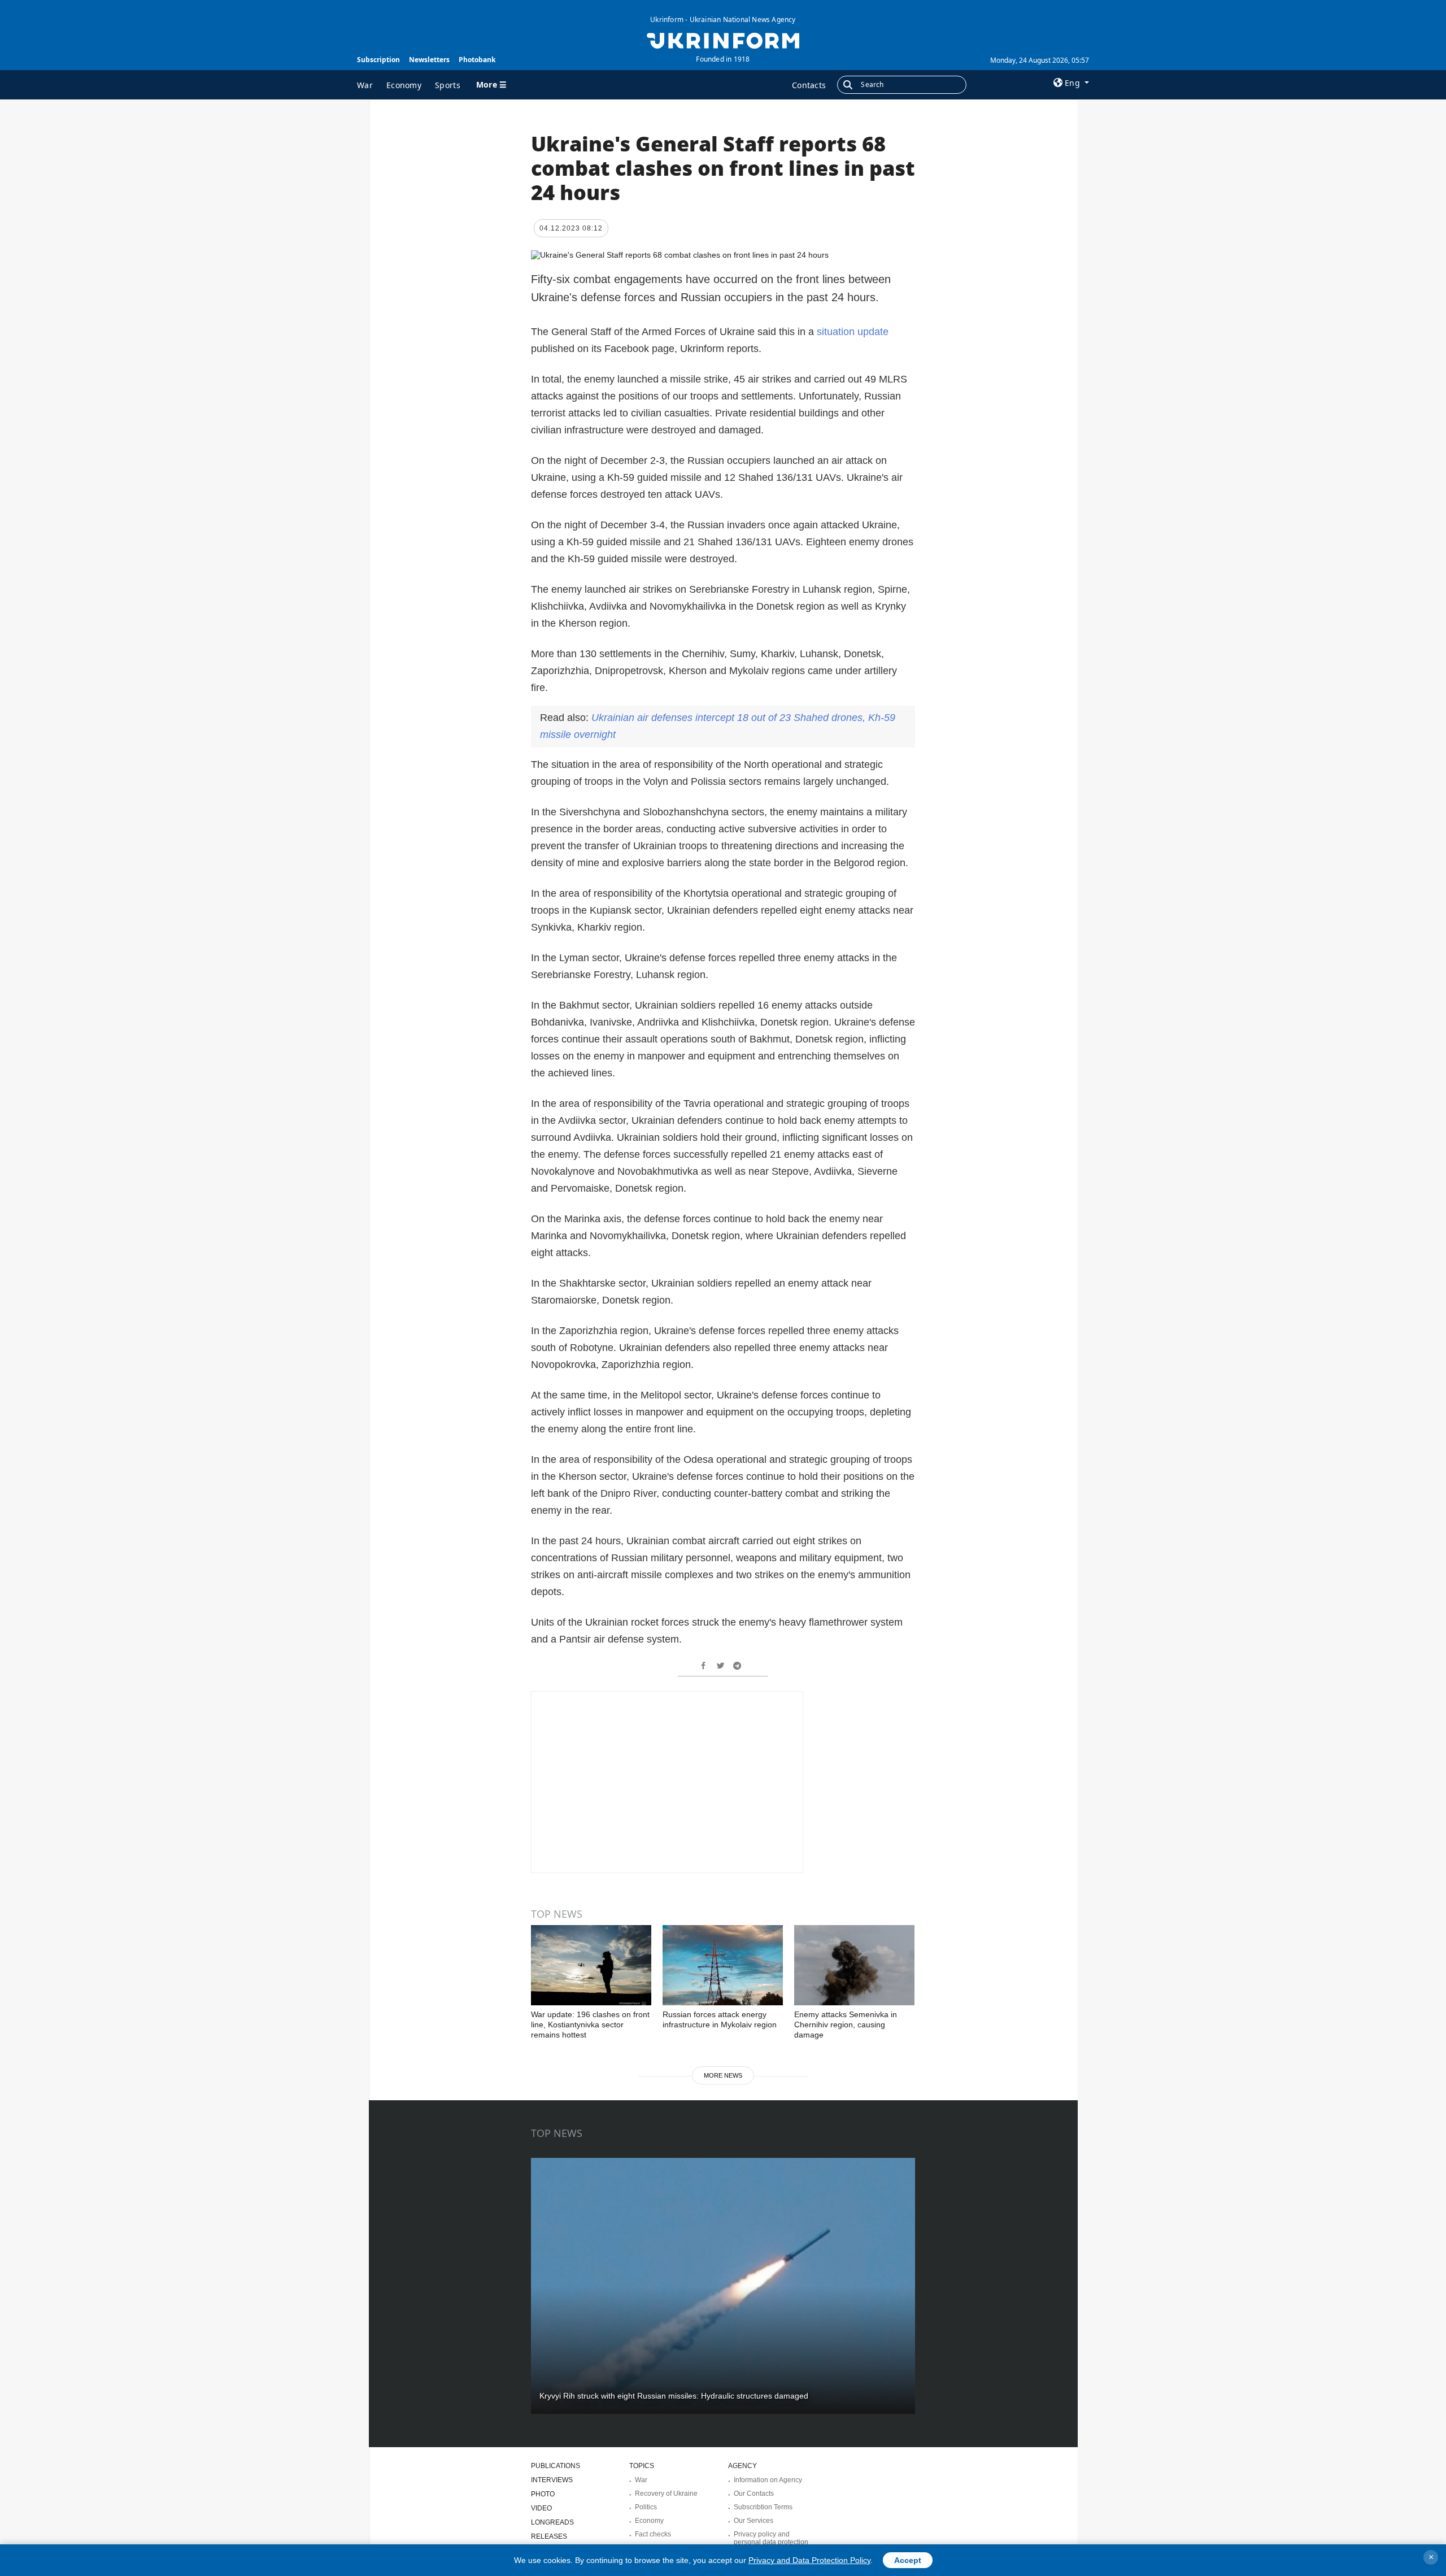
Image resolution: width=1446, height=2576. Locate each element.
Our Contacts (754, 2494)
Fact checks (653, 2534)
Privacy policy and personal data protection (771, 2538)
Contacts (809, 85)
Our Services (754, 2521)
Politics (646, 2507)
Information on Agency (768, 2480)
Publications (556, 2466)
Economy (404, 85)
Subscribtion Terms (763, 2507)
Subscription (378, 60)
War (365, 85)
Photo (543, 2494)
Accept (908, 2560)
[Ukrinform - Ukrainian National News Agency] (723, 40)
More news (723, 2075)
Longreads (552, 2522)
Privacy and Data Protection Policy (809, 2560)
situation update (853, 332)
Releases (549, 2536)
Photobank (477, 60)
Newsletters (429, 60)
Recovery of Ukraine (666, 2494)
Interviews (552, 2480)
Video (541, 2508)
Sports (448, 85)
